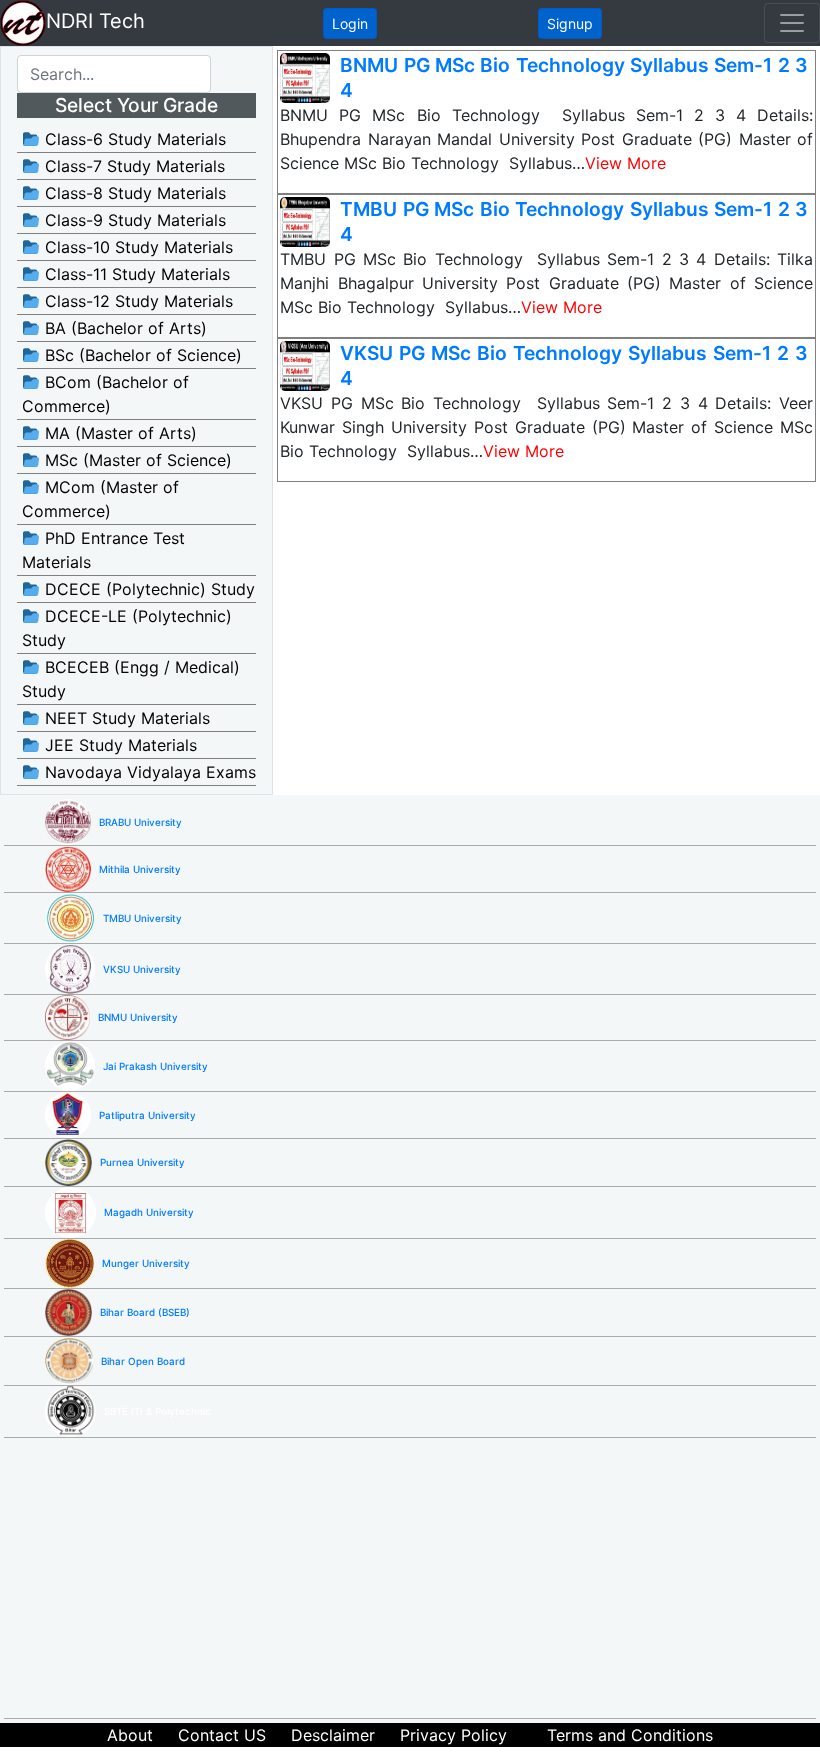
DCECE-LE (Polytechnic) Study (127, 628)
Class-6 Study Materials (133, 139)
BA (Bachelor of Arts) (123, 328)
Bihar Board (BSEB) (145, 1312)
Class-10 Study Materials (136, 247)
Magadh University (149, 1212)
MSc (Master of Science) (136, 460)
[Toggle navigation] (792, 23)
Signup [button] (570, 23)
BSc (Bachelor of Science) (141, 355)
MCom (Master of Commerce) (100, 499)
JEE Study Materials (118, 745)
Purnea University (142, 1162)
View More (625, 163)
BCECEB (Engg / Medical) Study (131, 679)
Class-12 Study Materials (136, 301)
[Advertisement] (430, 1578)
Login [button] (350, 23)
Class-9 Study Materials (133, 220)
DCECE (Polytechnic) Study (147, 589)
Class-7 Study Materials (132, 166)
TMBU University (142, 918)
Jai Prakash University (155, 1066)
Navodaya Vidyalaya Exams (148, 772)
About (130, 1735)
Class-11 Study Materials (135, 274)
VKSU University (142, 969)
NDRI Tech (95, 21)
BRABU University (140, 822)
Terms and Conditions (630, 1735)
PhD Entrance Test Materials (103, 550)
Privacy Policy (453, 1735)
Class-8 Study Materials (133, 193)
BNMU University (138, 1017)
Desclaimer (333, 1735)
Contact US (222, 1735)
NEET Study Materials (125, 718)
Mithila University (140, 869)
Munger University (146, 1263)
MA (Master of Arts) (118, 433)
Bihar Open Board (143, 1361)
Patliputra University (147, 1115)
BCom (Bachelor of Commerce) (105, 394)
